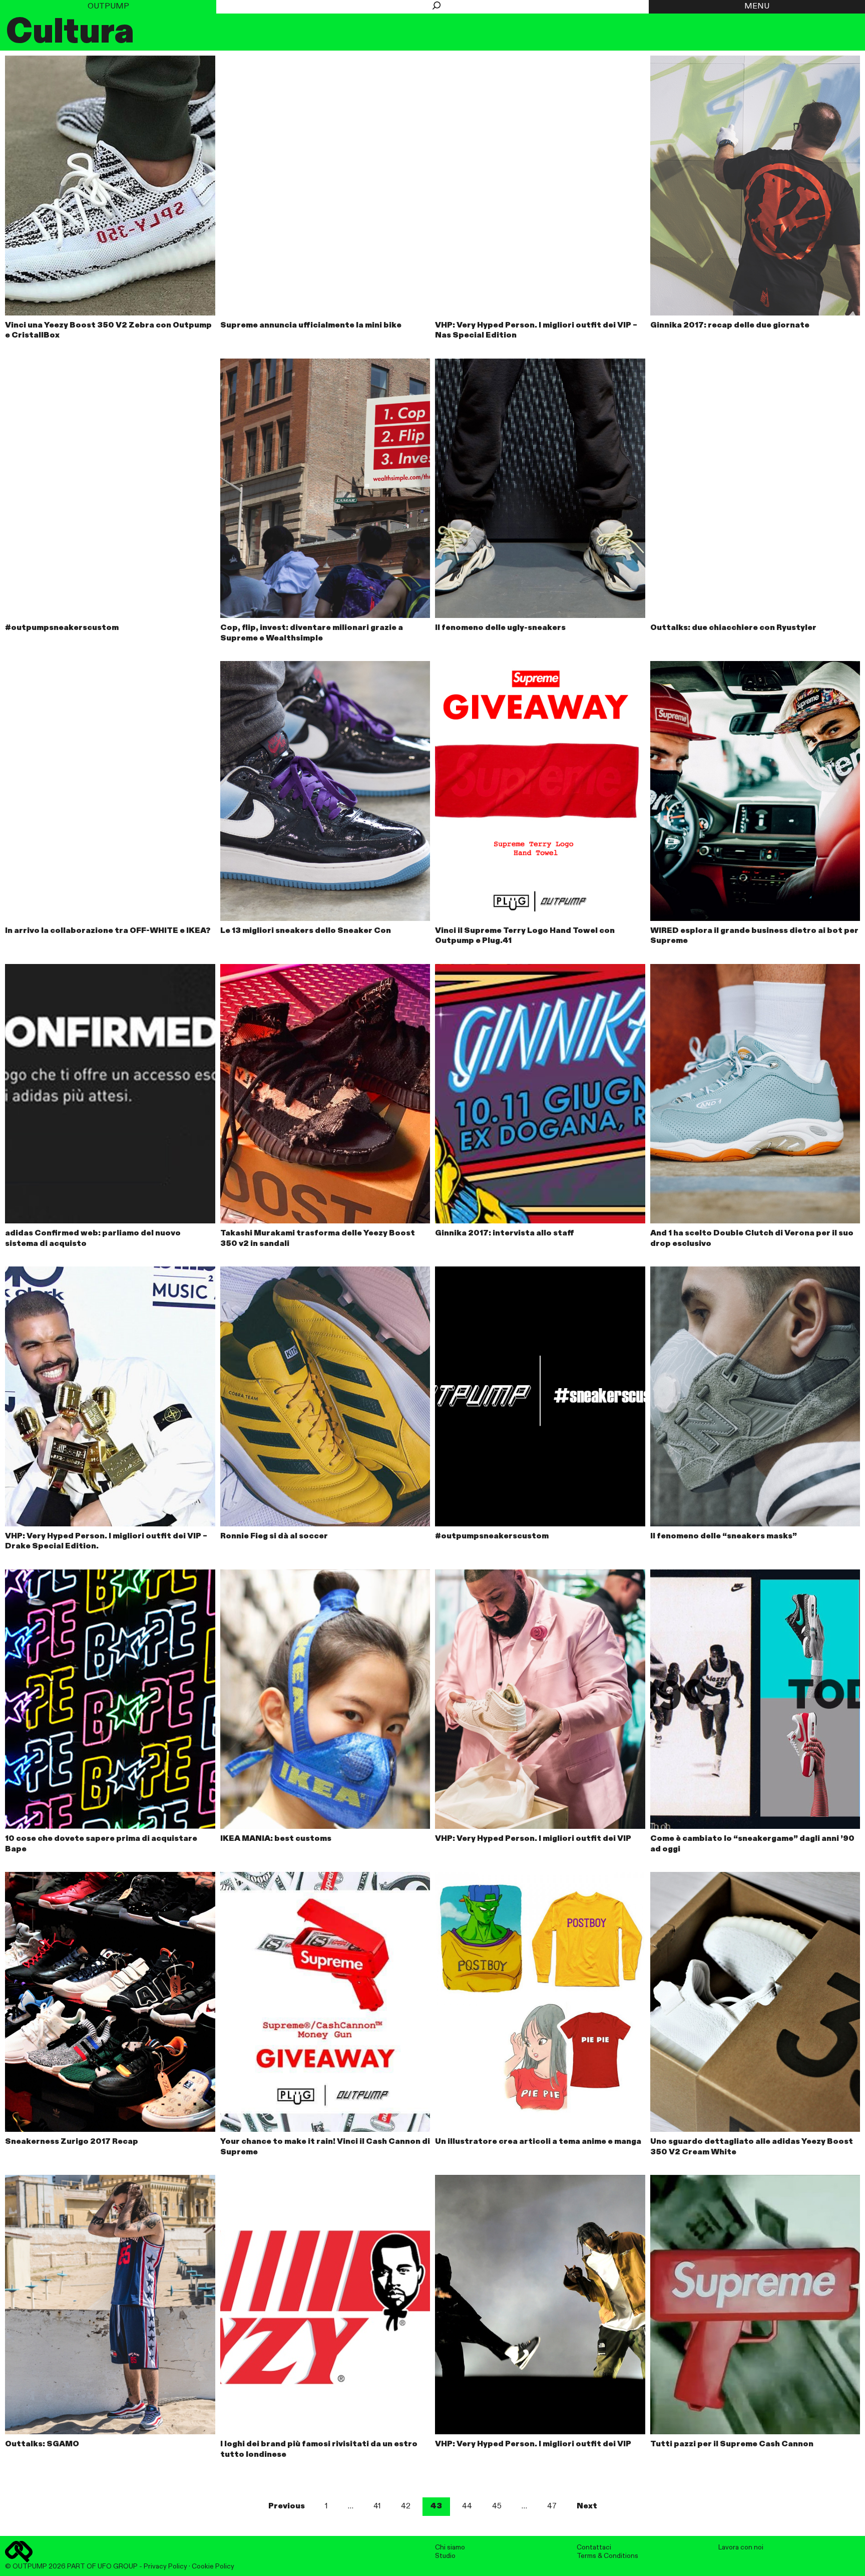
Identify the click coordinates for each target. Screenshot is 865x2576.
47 (552, 2506)
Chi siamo (450, 2547)
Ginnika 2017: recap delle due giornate (730, 326)
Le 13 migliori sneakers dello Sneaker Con (306, 931)
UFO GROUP (118, 2566)
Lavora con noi (741, 2547)
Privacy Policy (165, 2566)
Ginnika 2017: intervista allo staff (505, 1233)
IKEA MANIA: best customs (276, 1839)
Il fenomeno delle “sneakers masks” (724, 1536)
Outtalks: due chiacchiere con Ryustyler (733, 628)
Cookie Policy (213, 2566)
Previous (287, 2506)
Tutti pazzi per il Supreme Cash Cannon (732, 2444)
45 (497, 2506)
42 (406, 2506)
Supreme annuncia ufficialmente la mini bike (311, 326)
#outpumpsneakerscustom (62, 628)
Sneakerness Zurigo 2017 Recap (72, 2142)
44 (467, 2506)
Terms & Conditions (607, 2556)
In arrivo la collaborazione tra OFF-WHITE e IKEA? (108, 931)
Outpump (108, 7)
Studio (445, 2556)
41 (377, 2506)
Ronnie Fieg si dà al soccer (274, 1536)
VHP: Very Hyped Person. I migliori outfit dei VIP (533, 1839)
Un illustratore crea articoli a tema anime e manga (538, 2142)
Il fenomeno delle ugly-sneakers (500, 628)
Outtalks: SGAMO (42, 2444)
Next (587, 2506)
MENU (757, 7)
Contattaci (594, 2547)
